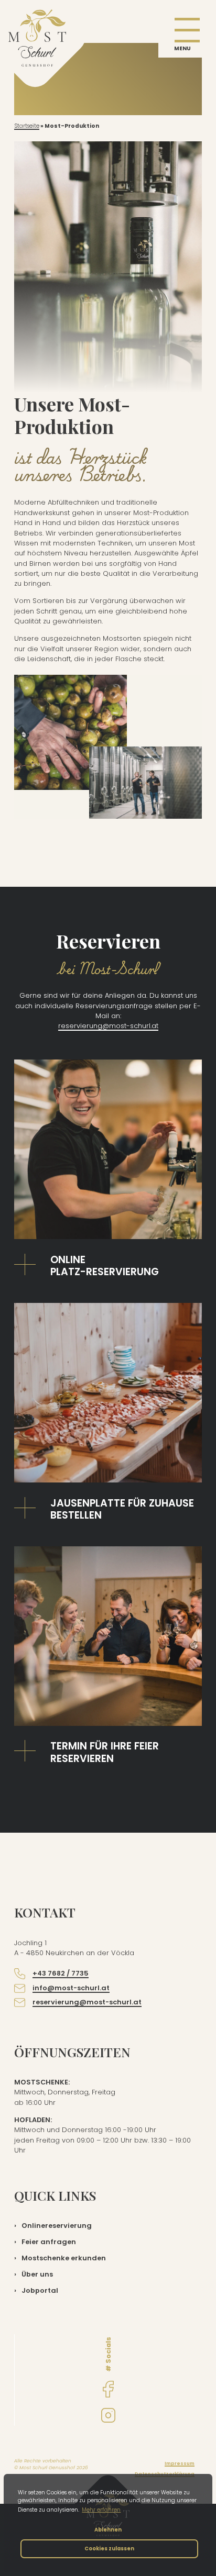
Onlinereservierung (57, 2226)
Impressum (180, 2463)
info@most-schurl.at (71, 1988)
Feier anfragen (49, 2242)
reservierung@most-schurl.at (108, 1026)
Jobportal (40, 2290)
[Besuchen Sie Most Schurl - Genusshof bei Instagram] (108, 2415)
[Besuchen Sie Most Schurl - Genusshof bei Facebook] (108, 2389)
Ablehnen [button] (108, 2530)
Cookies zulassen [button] (109, 2549)
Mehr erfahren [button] (101, 2510)
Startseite (27, 126)
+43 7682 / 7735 (61, 1973)
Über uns (37, 2274)
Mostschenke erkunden (64, 2258)
